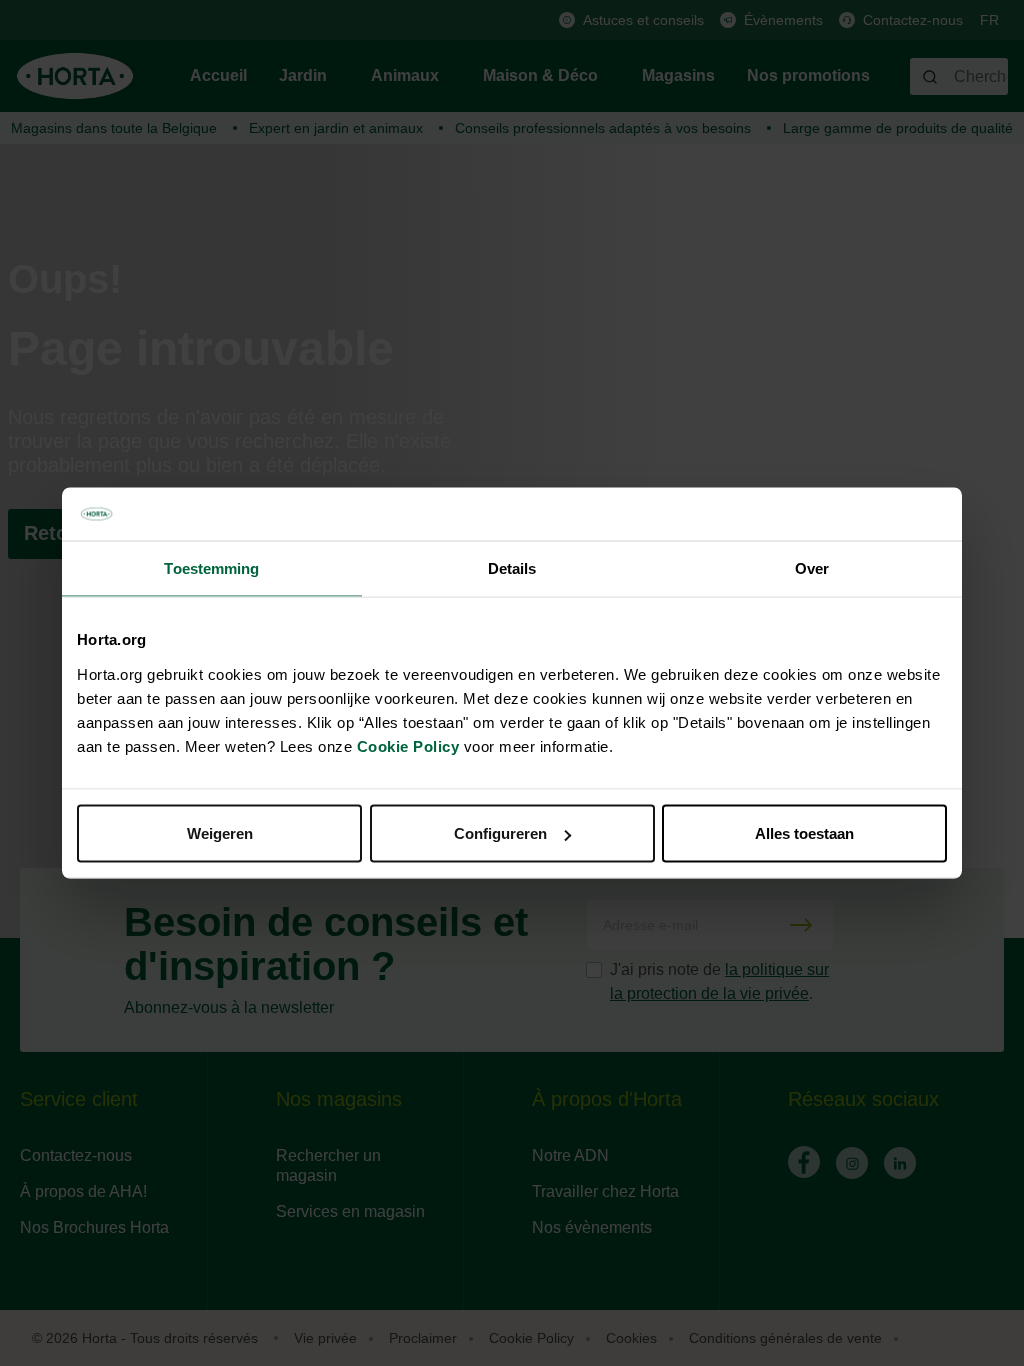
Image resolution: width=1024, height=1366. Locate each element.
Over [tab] (812, 567)
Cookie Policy (408, 746)
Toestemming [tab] (211, 567)
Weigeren (220, 833)
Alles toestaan (804, 833)
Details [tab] (512, 567)
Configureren (500, 833)
